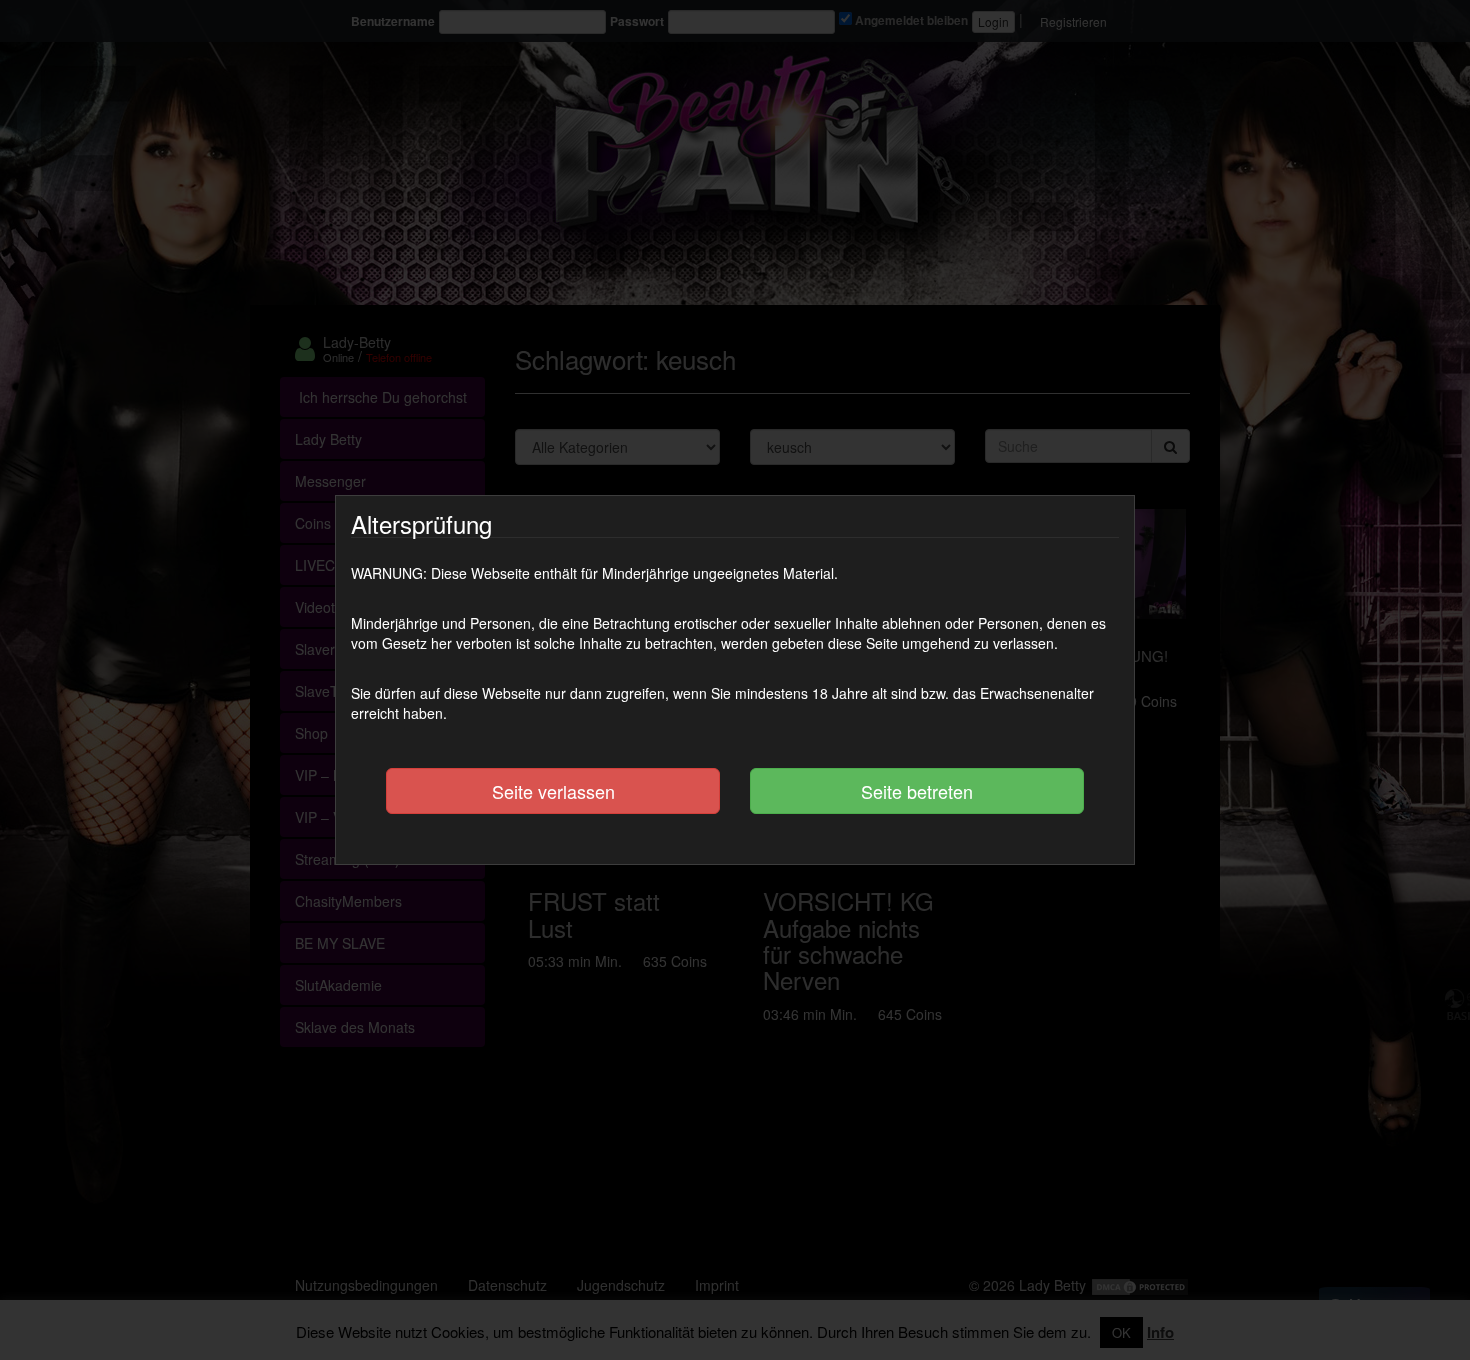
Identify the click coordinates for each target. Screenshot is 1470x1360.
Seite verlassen (553, 791)
